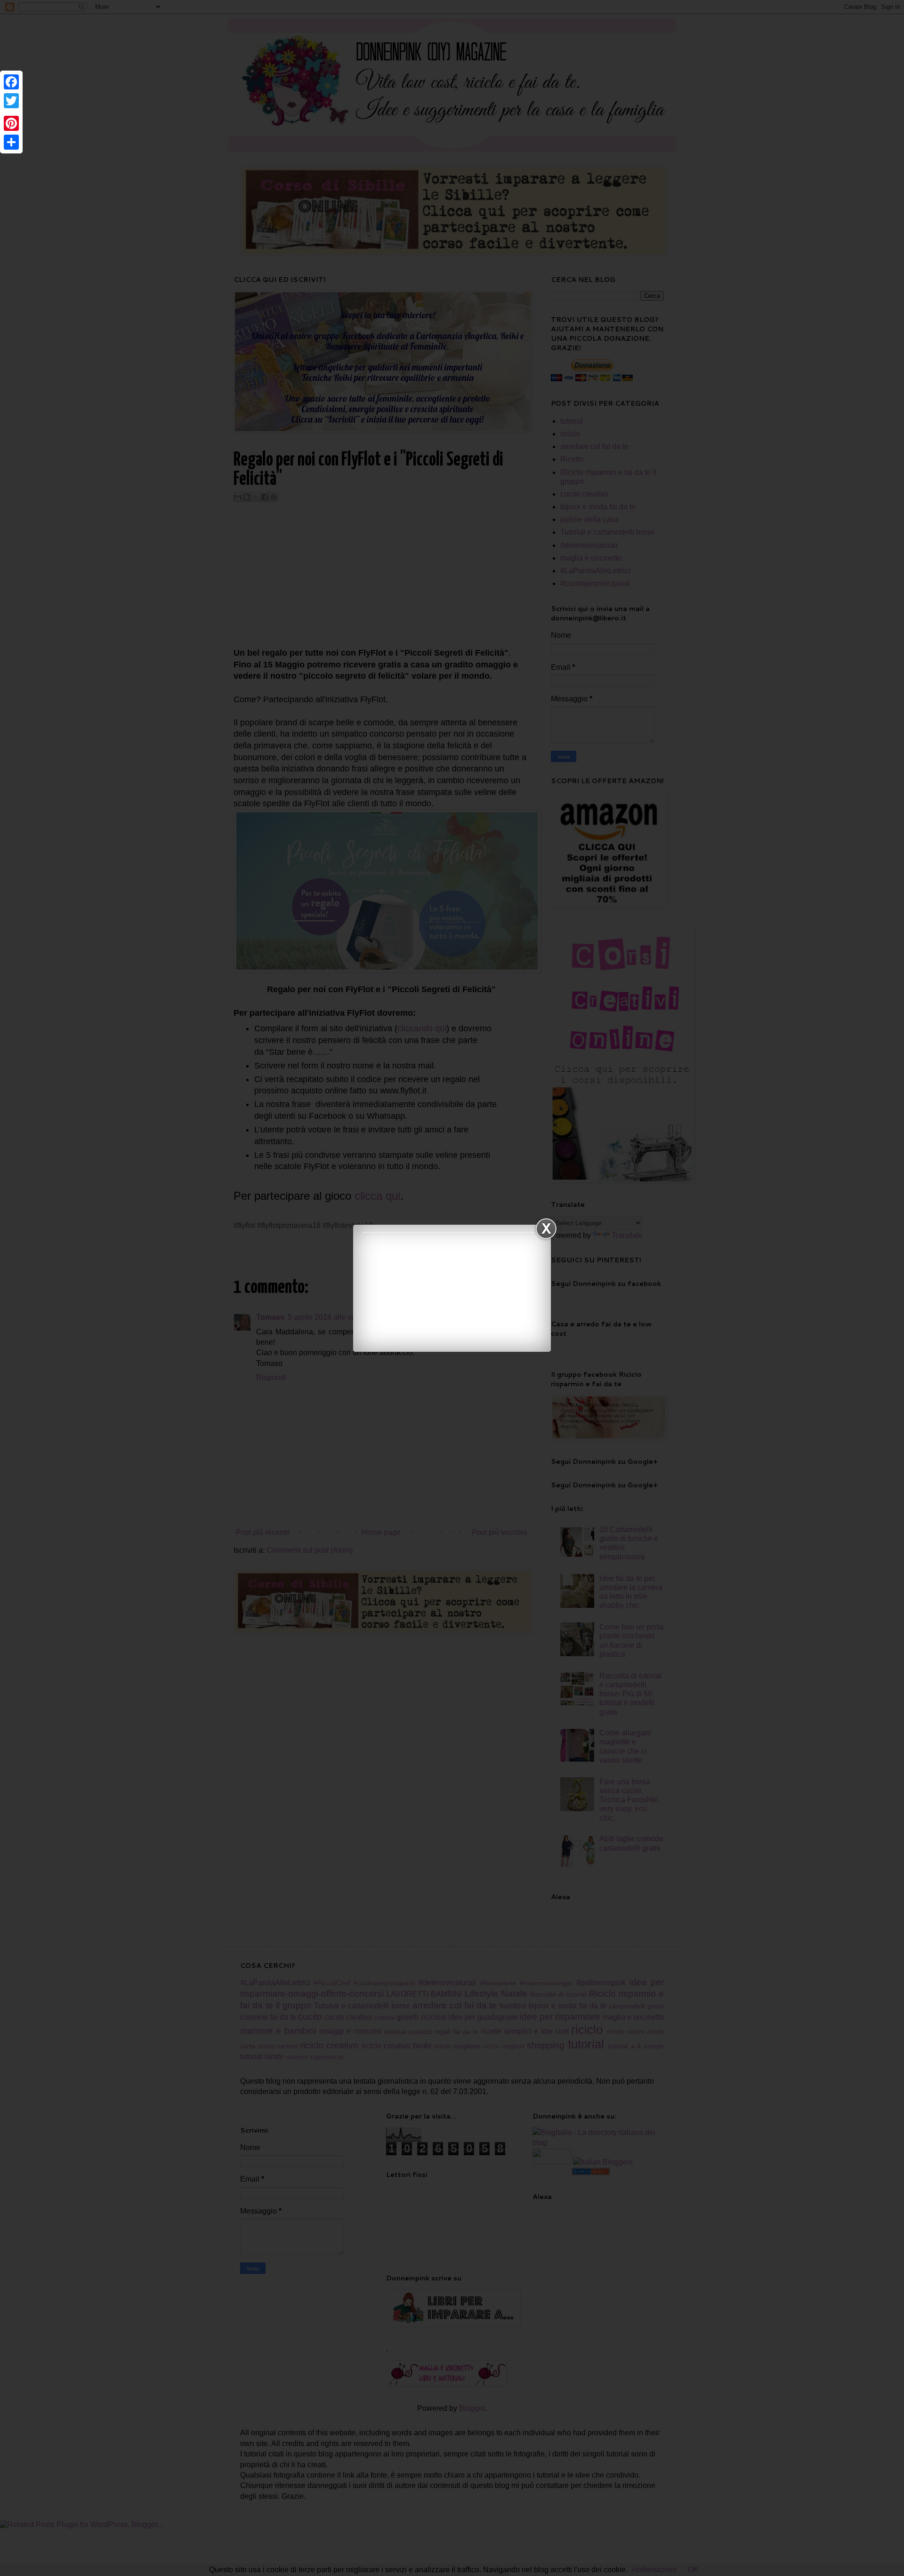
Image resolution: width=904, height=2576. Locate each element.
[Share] (11, 142)
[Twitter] (11, 101)
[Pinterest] (11, 123)
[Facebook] (11, 82)
